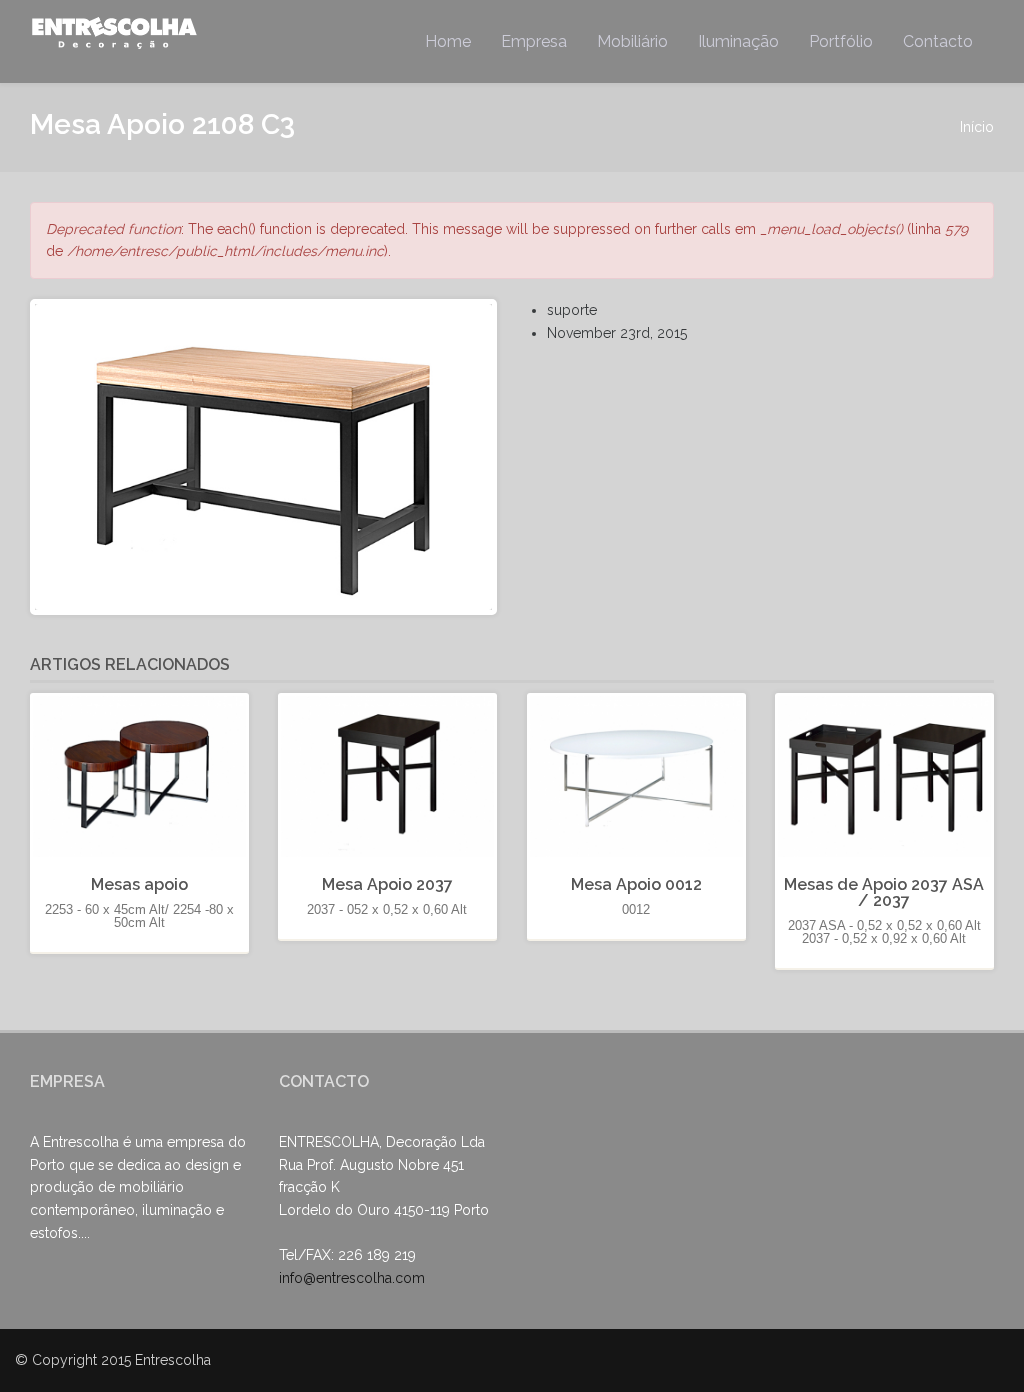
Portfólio (841, 41)
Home (448, 41)
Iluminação (738, 41)
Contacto (938, 41)
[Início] (117, 32)
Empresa (534, 41)
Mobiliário (632, 41)
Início (977, 127)
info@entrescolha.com (352, 1278)
